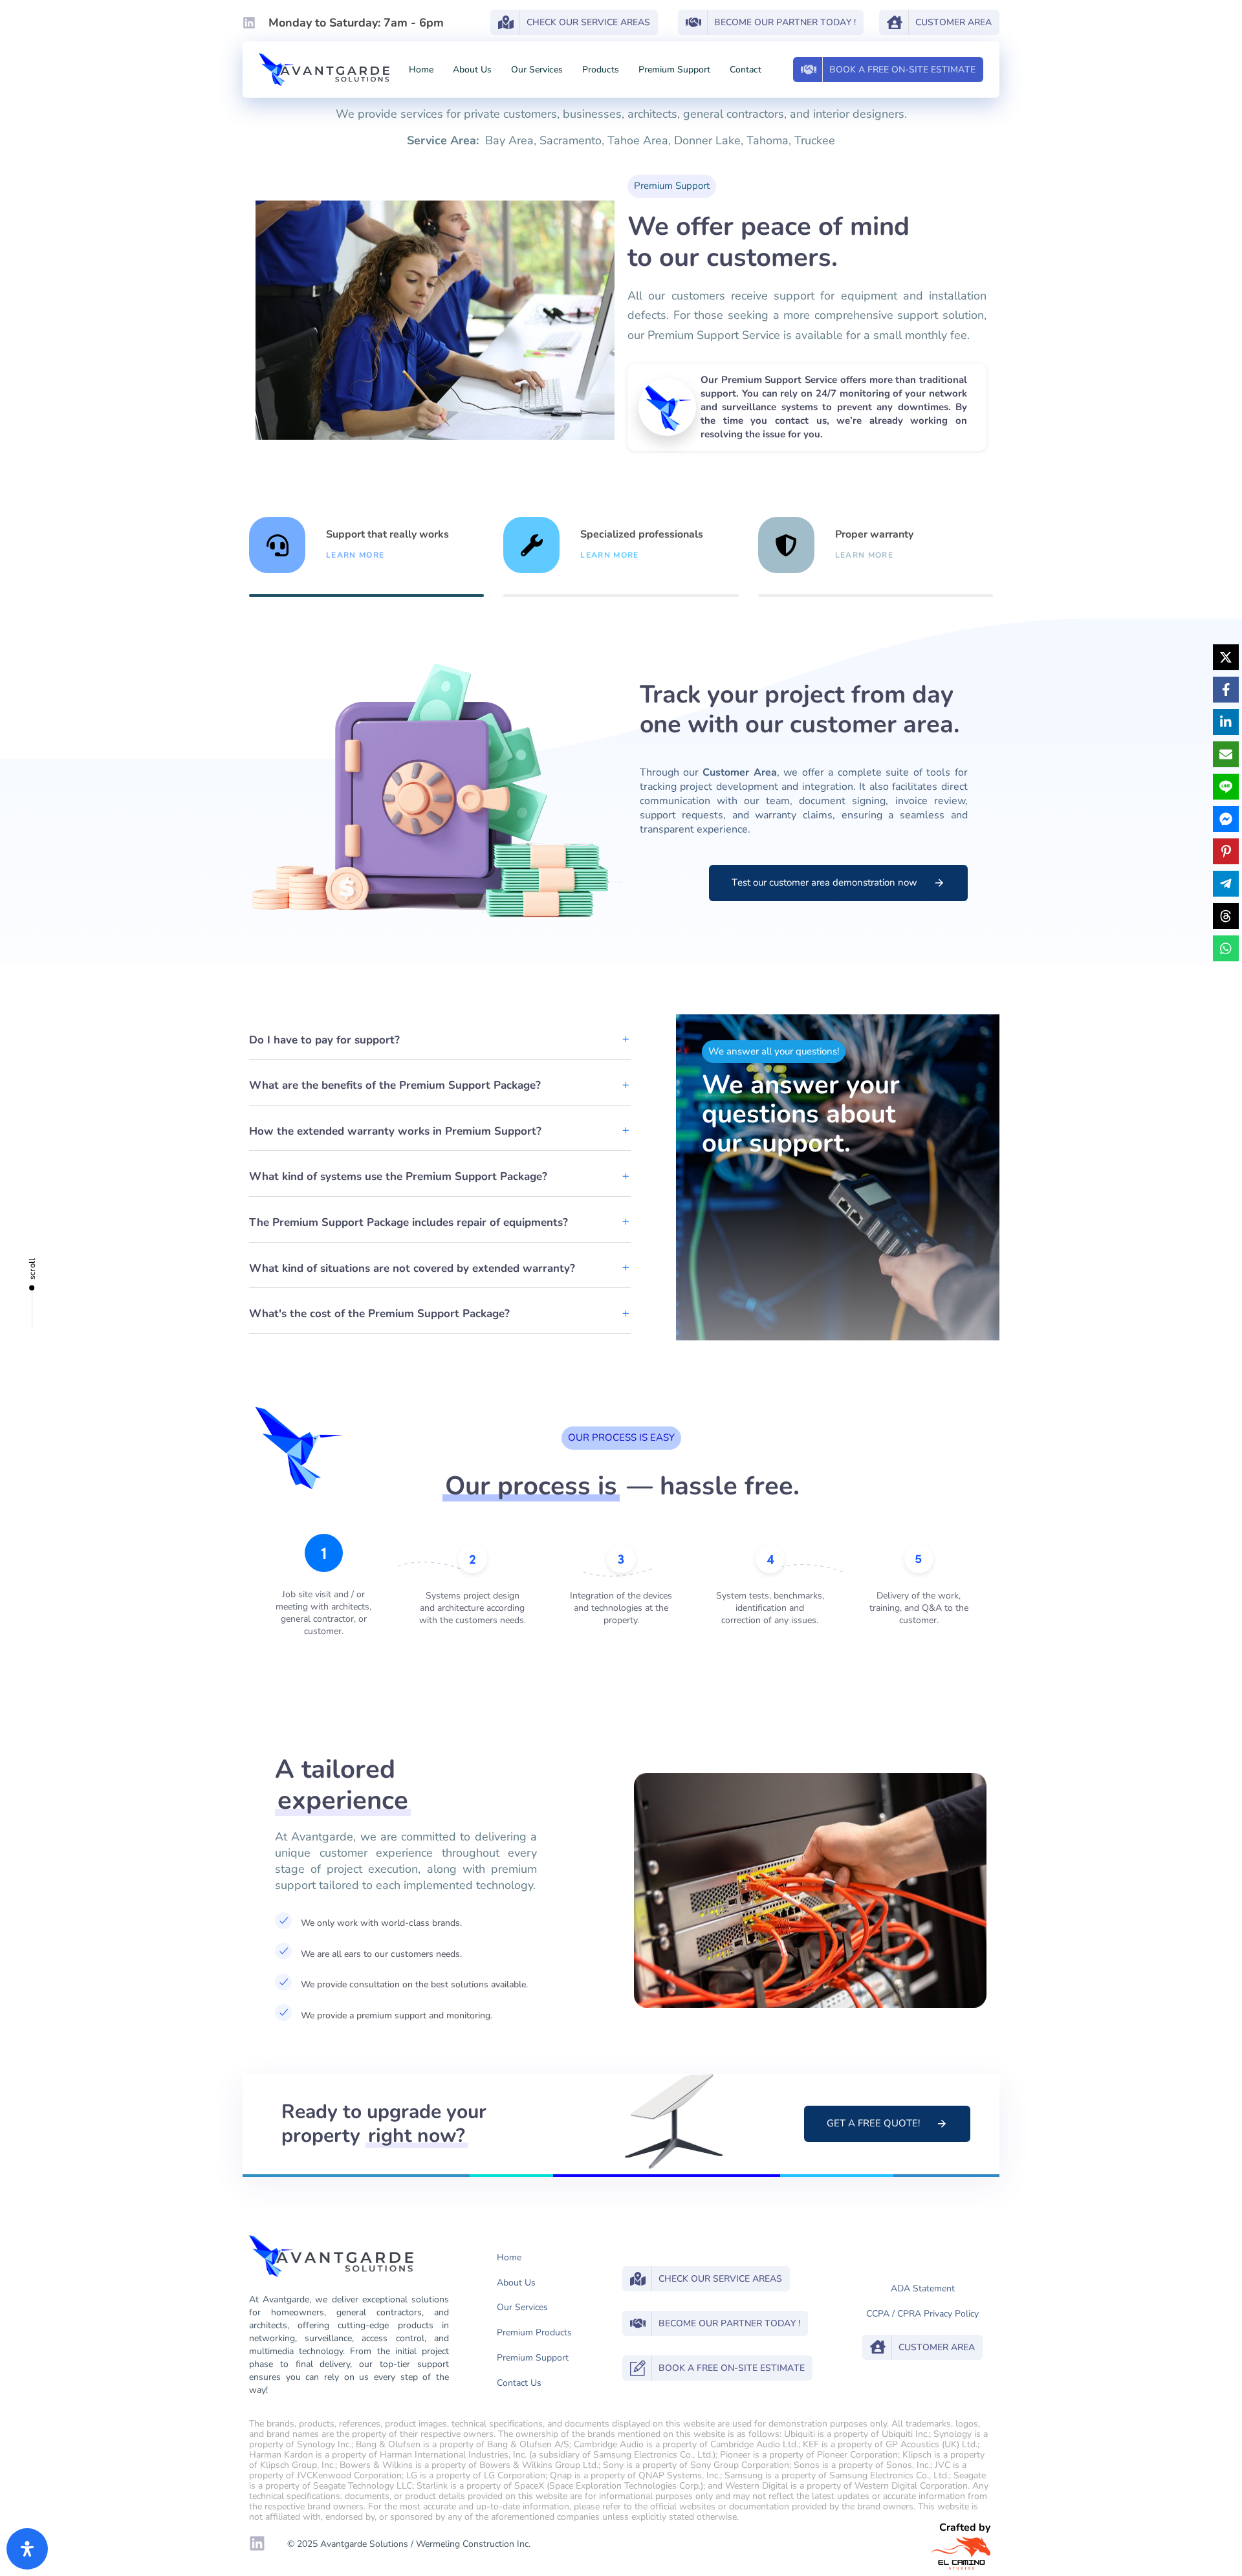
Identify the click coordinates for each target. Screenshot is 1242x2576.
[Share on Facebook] (1226, 690)
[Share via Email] (1226, 754)
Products (601, 70)
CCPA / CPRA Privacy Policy (922, 2314)
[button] (440, 1041)
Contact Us (519, 2383)
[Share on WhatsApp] (1226, 948)
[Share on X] (1226, 657)
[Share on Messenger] (1226, 819)
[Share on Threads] (1226, 916)
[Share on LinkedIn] (1226, 722)
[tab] (366, 557)
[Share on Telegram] (1226, 884)
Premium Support (674, 70)
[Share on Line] (1226, 787)
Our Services (537, 70)
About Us (472, 70)
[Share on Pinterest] (1226, 851)
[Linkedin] (249, 23)
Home (421, 70)
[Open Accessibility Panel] (27, 2549)
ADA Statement (923, 2288)
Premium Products (534, 2332)
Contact (746, 70)
